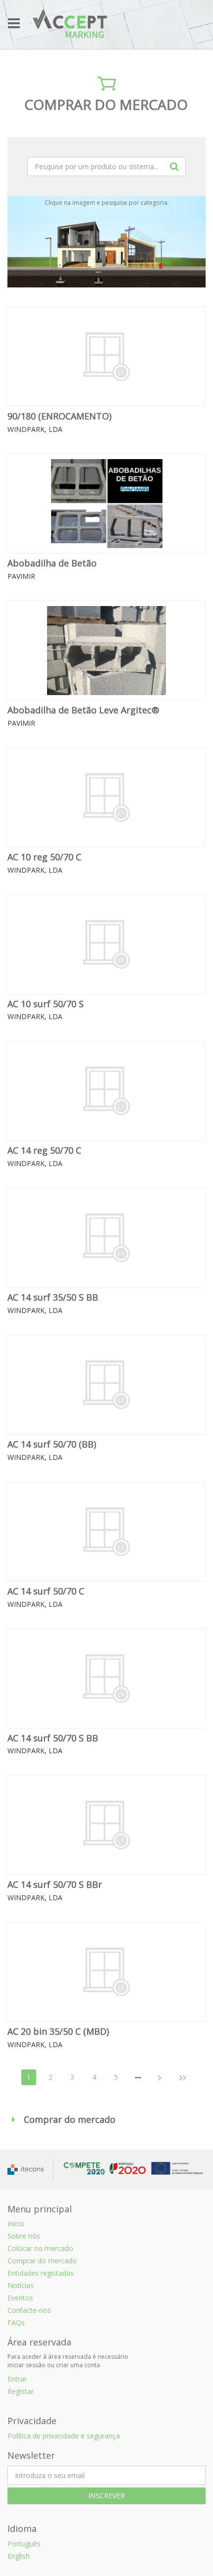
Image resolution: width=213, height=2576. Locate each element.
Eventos (20, 2298)
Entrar (17, 2379)
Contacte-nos (29, 2310)
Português (24, 2544)
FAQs (16, 2322)
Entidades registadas (41, 2273)
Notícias (21, 2285)
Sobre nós (24, 2236)
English (19, 2556)
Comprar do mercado (42, 2261)
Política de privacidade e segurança (64, 2436)
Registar (21, 2391)
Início (16, 2224)
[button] (106, 2120)
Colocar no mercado (40, 2248)
